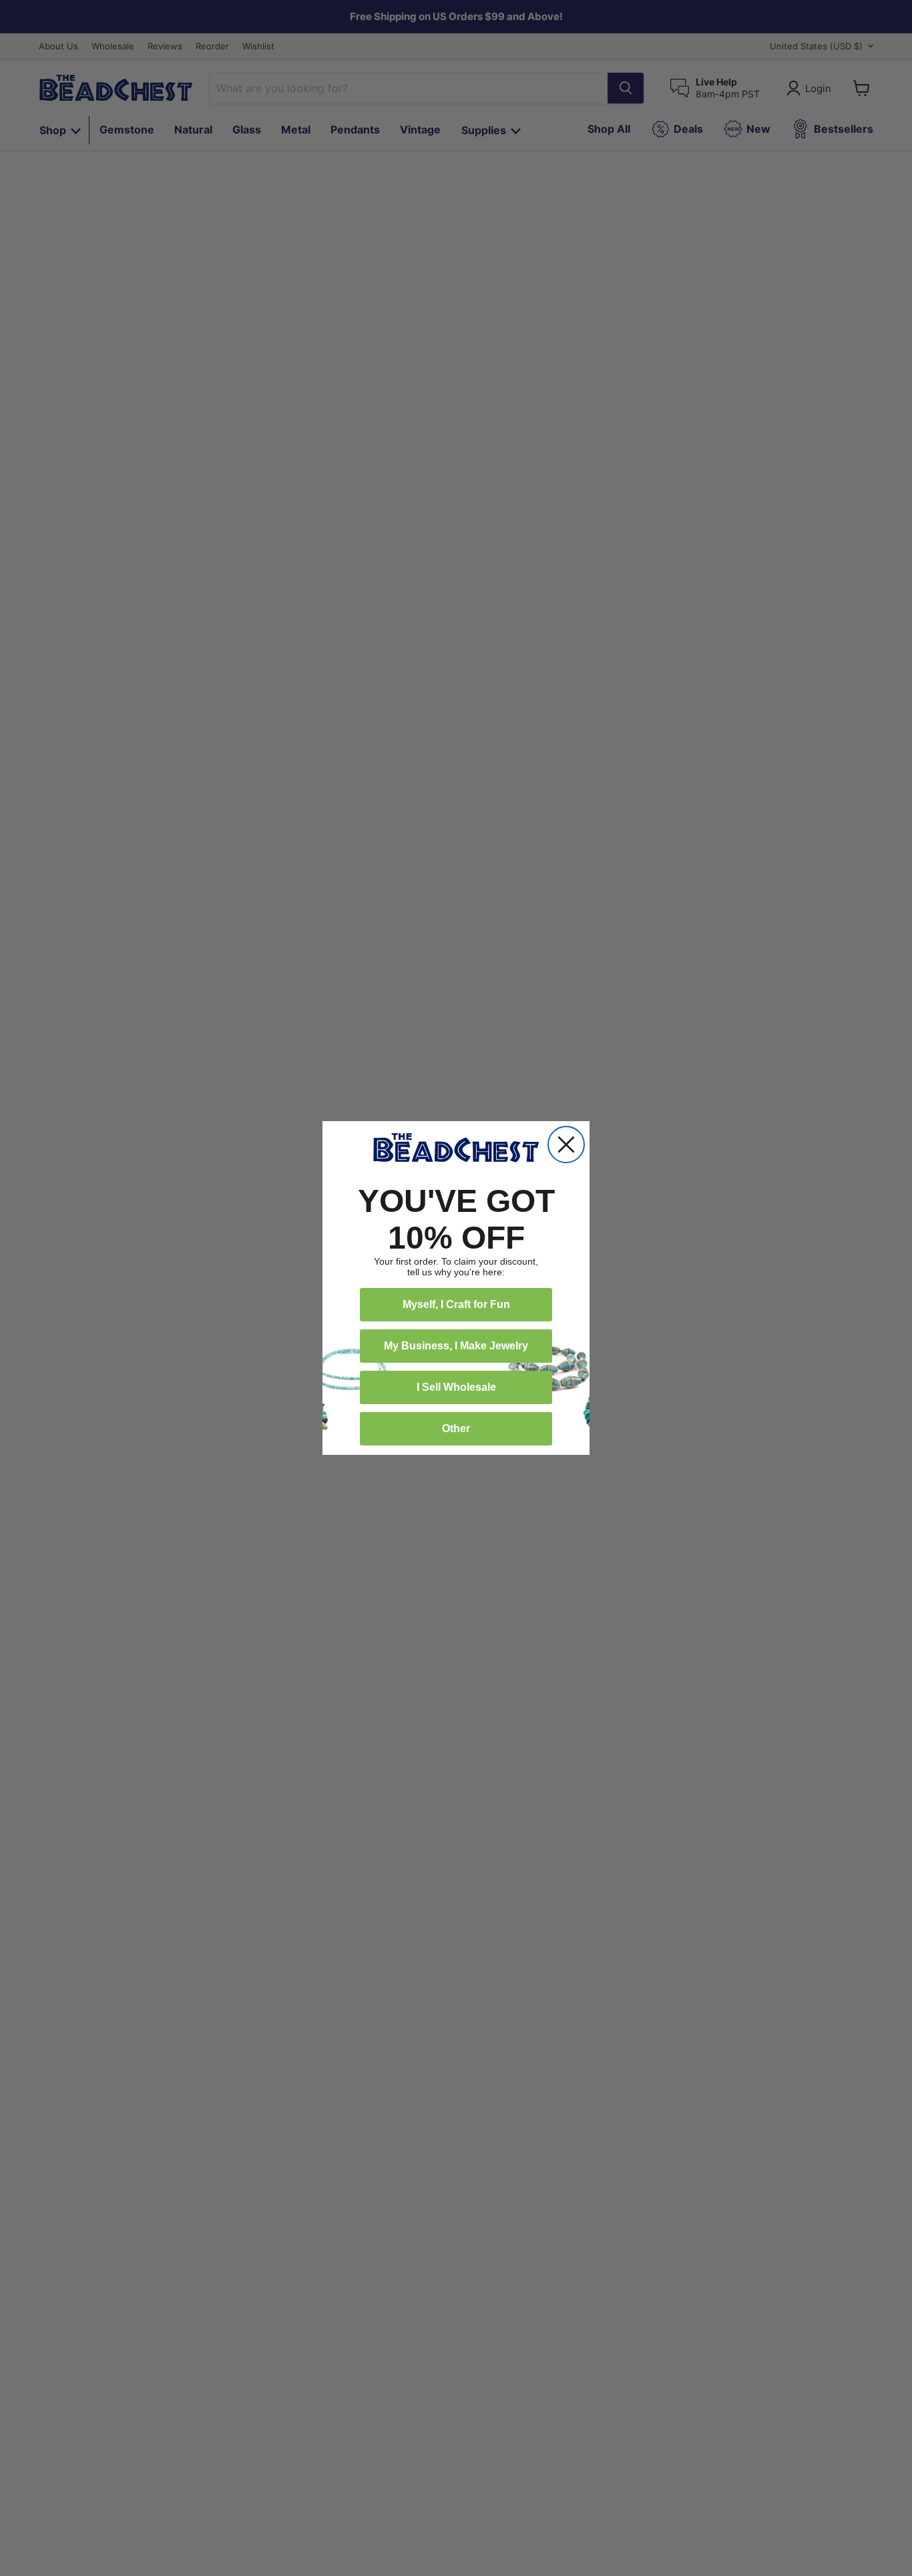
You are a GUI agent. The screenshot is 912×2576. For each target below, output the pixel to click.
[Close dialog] (566, 1145)
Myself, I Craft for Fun (456, 1304)
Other (456, 1428)
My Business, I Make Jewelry (456, 1346)
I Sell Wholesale (456, 1387)
